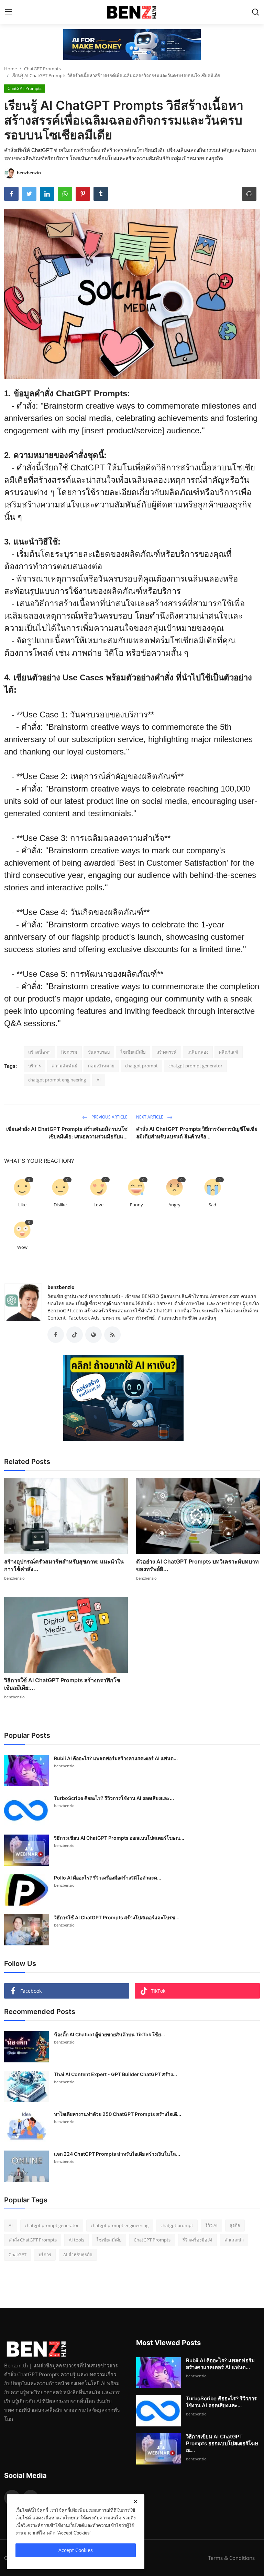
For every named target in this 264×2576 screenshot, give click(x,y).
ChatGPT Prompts (42, 69)
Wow (22, 1247)
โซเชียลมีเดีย (133, 1052)
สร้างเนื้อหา (39, 1052)
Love (98, 1205)
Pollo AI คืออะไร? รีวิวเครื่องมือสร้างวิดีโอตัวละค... (108, 1878)
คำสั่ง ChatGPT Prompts (33, 2240)
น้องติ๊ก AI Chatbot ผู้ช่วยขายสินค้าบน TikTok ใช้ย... (109, 2034)
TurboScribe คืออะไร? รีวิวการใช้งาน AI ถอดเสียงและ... (114, 1798)
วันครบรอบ (99, 1052)
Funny (136, 1205)
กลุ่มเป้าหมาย (101, 1066)
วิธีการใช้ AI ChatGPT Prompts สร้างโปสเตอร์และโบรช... (117, 1917)
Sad (212, 1205)
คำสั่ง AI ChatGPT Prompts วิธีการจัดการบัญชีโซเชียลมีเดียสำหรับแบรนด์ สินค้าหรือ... (197, 1133)
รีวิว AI (211, 2225)
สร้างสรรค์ (167, 1052)
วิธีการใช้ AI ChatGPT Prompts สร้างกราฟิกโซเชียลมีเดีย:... (62, 1684)
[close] (135, 2502)
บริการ (35, 1066)
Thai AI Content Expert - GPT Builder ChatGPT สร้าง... (115, 2074)
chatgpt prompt (141, 1066)
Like (22, 1205)
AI (99, 1080)
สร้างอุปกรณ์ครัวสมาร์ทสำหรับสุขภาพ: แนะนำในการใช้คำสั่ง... (64, 1565)
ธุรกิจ (235, 2225)
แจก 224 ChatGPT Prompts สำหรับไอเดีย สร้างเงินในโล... (117, 2154)
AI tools (76, 2240)
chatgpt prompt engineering (57, 1080)
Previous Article (109, 1117)
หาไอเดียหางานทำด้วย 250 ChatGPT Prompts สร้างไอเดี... (118, 2114)
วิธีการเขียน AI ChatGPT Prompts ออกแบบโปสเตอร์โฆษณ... (119, 1838)
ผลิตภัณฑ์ (229, 1052)
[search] (255, 12)
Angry (174, 1205)
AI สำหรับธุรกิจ (78, 2255)
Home (10, 69)
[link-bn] (132, 45)
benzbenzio (61, 1287)
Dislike (60, 1205)
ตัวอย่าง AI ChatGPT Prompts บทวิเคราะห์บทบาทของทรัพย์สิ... (197, 1565)
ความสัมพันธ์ (64, 1066)
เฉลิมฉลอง (198, 1052)
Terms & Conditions (231, 2558)
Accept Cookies (76, 2550)
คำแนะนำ (234, 2240)
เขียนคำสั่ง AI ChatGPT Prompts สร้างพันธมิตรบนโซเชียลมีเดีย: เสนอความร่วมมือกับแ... (67, 1133)
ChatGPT (18, 2255)
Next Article (150, 1117)
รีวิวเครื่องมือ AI (197, 2240)
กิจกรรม (69, 1052)
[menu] (9, 12)
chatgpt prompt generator (195, 1066)
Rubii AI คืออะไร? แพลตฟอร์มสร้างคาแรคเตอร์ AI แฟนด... (116, 1758)
